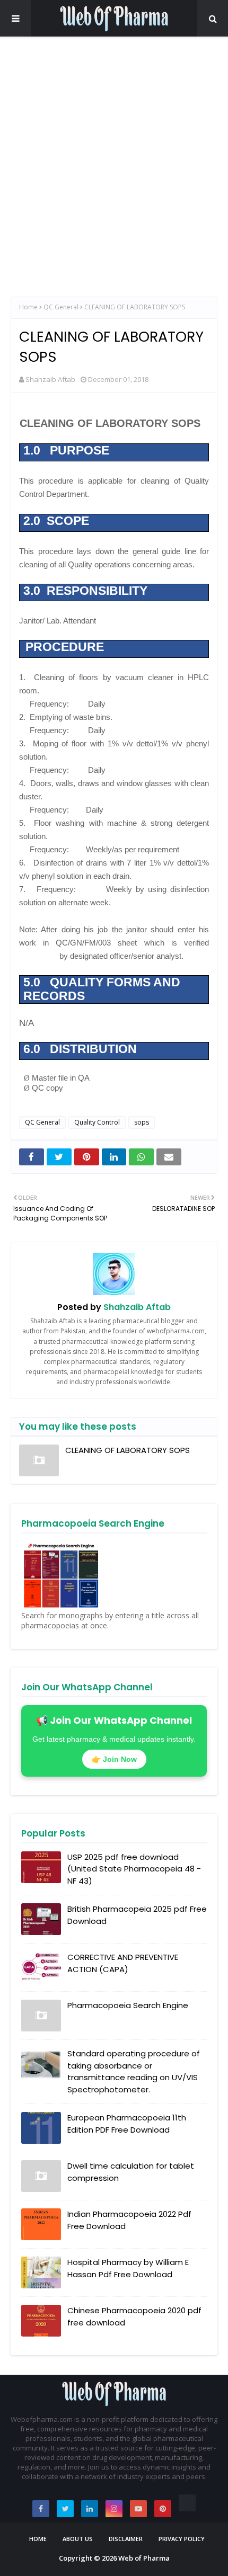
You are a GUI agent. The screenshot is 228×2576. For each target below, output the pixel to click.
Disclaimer (126, 2539)
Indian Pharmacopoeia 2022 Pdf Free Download (129, 2220)
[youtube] (138, 2509)
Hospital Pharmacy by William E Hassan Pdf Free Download (128, 2268)
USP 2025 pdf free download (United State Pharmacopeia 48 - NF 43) (134, 1869)
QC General (61, 307)
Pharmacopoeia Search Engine (128, 2005)
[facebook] (41, 2509)
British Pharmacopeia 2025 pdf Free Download (137, 1915)
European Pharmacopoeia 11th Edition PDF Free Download (127, 2124)
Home (28, 307)
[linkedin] (90, 2509)
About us (78, 2539)
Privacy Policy (182, 2539)
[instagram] (114, 2509)
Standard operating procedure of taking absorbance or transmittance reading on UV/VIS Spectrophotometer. (134, 2071)
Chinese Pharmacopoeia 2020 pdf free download (134, 2316)
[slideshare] (187, 2503)
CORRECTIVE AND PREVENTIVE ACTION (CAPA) (123, 1963)
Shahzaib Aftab (50, 379)
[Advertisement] (114, 167)
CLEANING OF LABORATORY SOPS (128, 1450)
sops (142, 1122)
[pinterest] (163, 2509)
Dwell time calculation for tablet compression (131, 2172)
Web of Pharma (144, 2558)
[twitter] (65, 2509)
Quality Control (97, 1122)
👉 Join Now (114, 1759)
